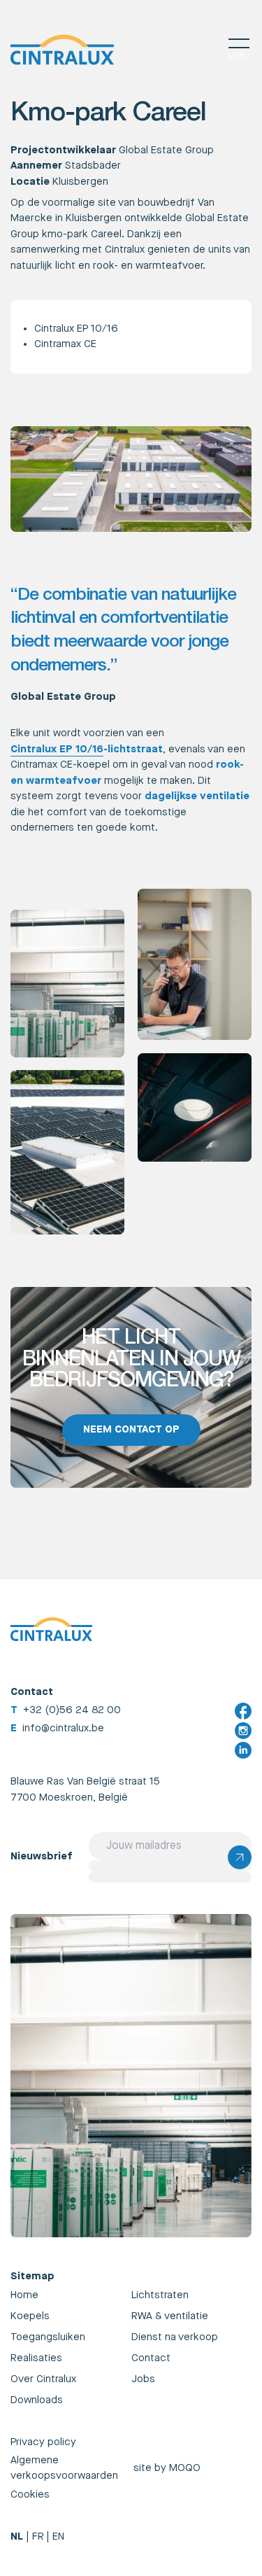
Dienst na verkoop (175, 2337)
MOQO (185, 2468)
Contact (151, 2358)
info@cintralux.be (63, 1728)
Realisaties (36, 2358)
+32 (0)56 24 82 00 (72, 1710)
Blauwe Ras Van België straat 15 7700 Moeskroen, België (85, 1789)
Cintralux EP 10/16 (76, 329)
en (58, 2536)
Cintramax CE (65, 344)
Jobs (143, 2379)
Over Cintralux (43, 2379)
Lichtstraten (160, 2295)
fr (38, 2536)
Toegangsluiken (48, 2337)
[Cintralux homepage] (62, 50)
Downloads (37, 2400)
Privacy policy (43, 2442)
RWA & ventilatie (170, 2316)
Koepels (30, 2316)
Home (24, 2295)
